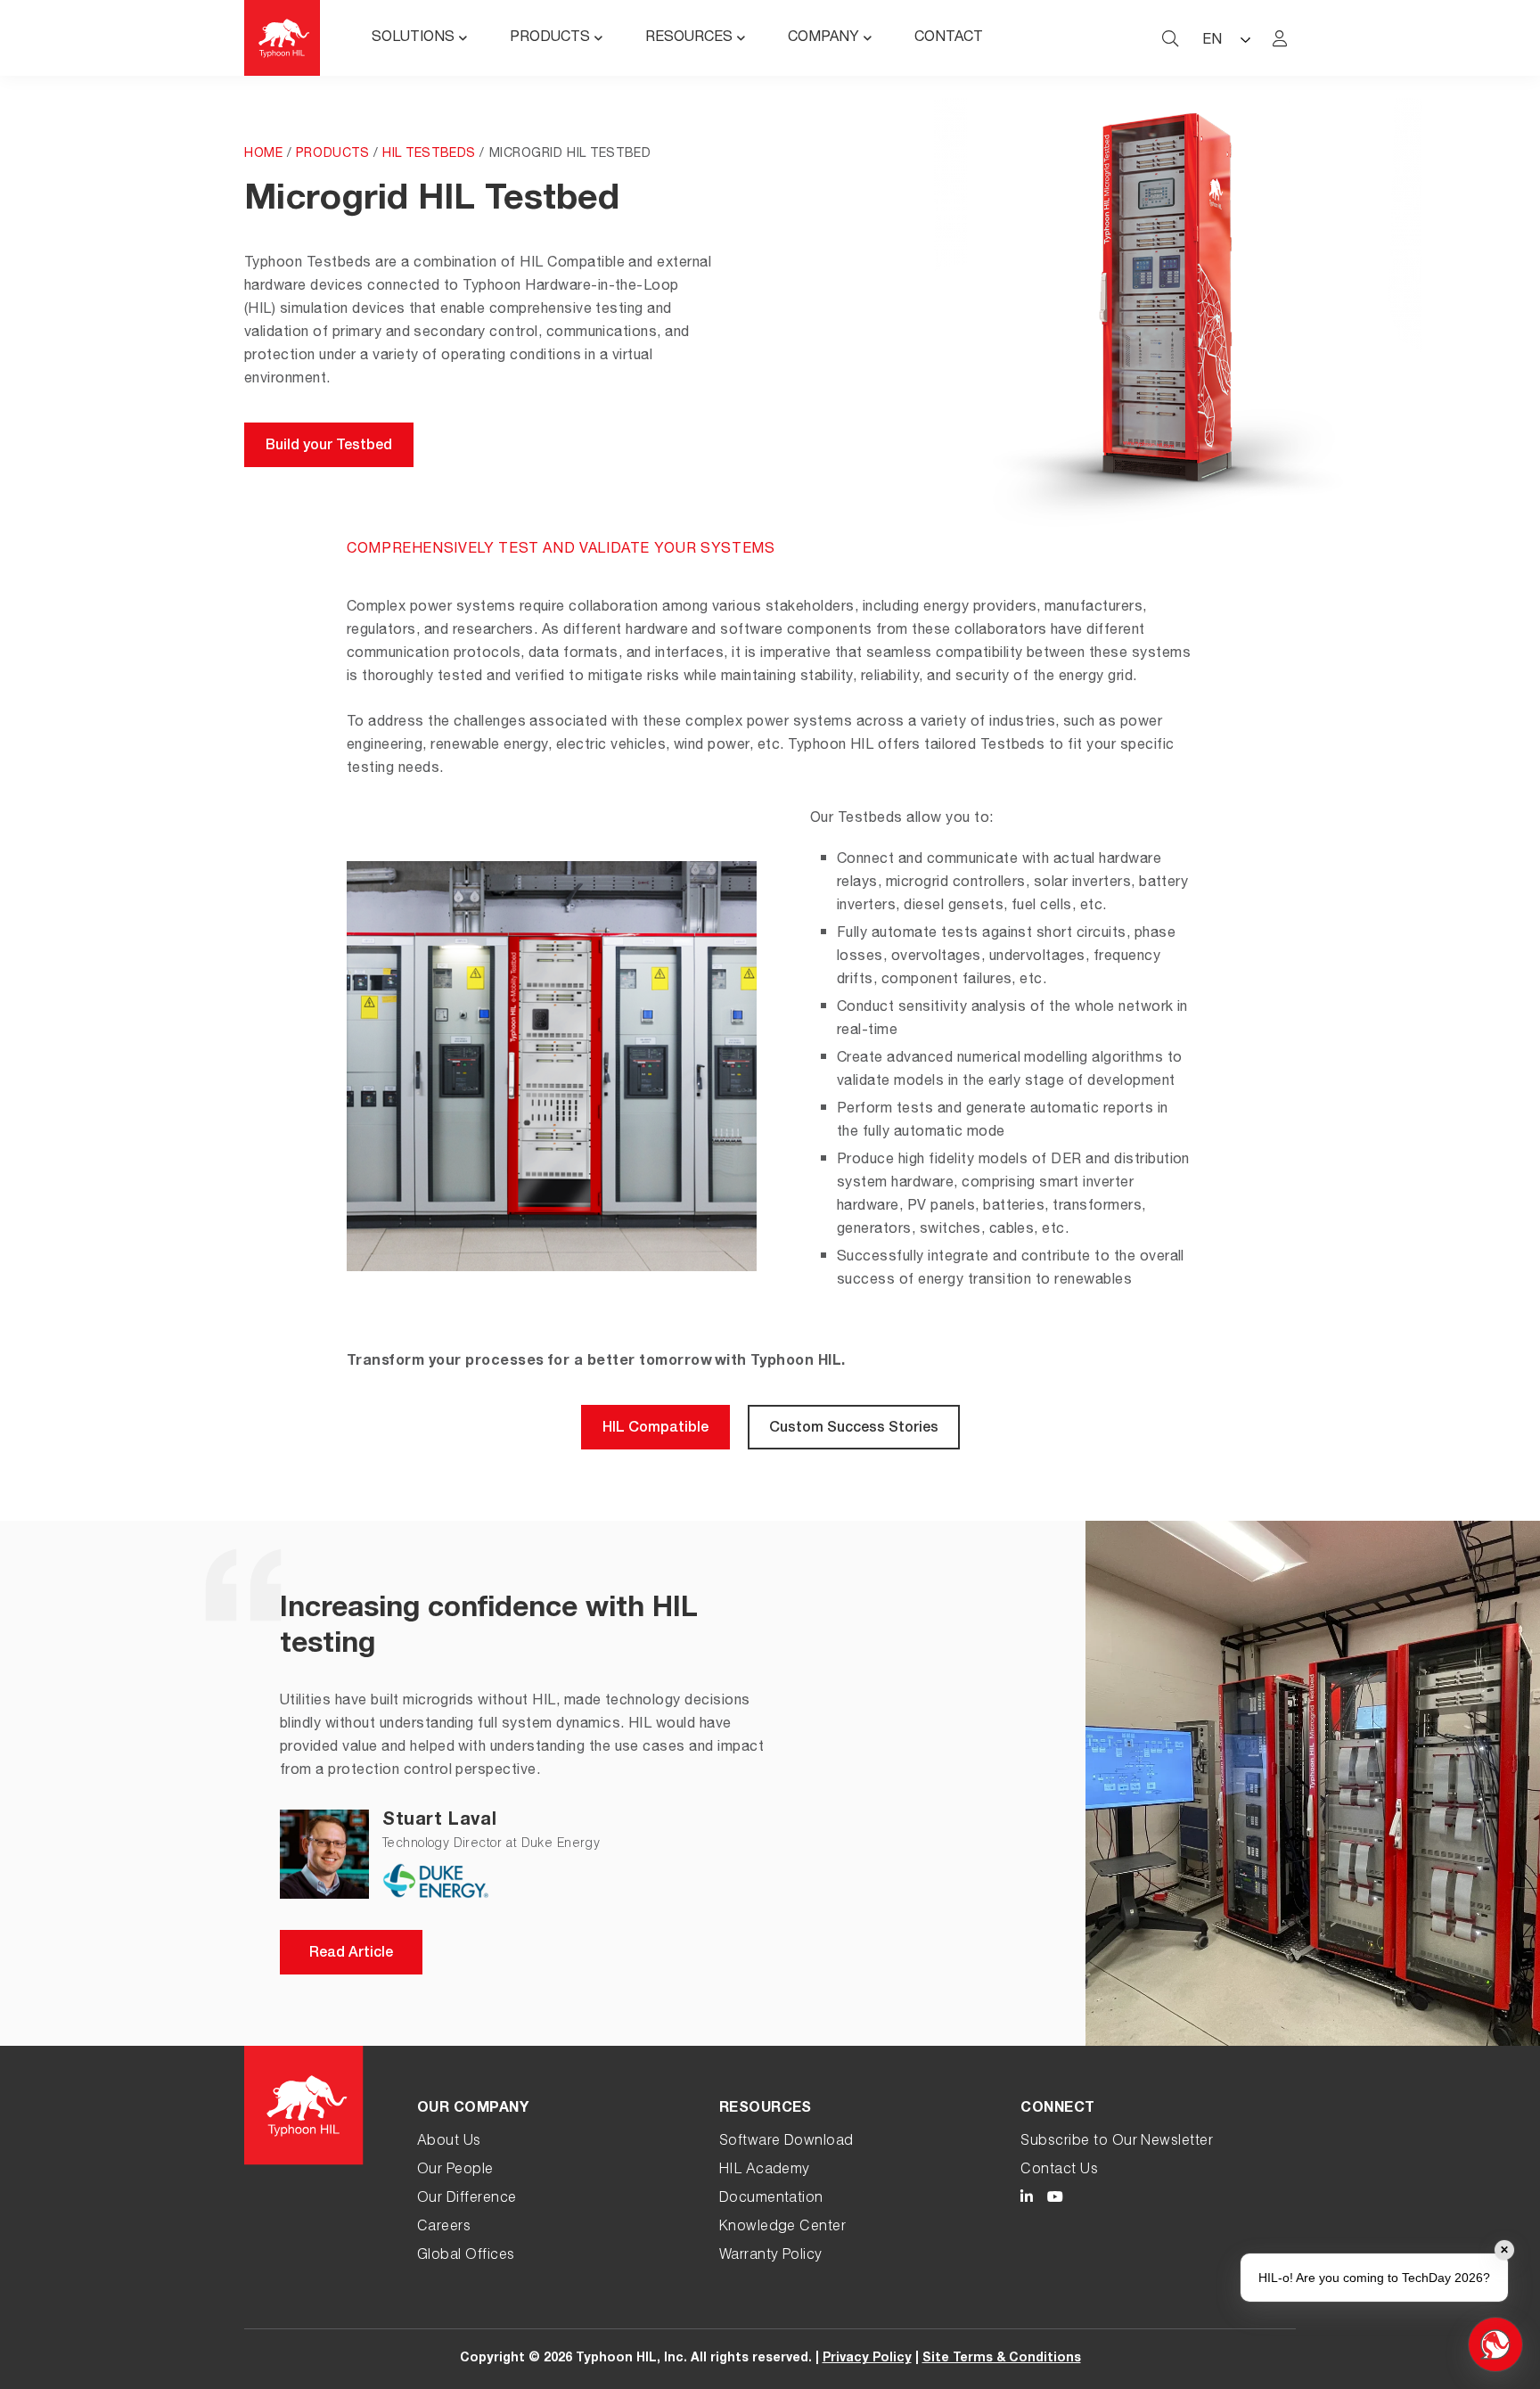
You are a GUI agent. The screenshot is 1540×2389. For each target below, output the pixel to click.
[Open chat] (1495, 2344)
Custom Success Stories (854, 1429)
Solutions (413, 38)
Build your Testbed (329, 447)
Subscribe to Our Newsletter (1117, 2142)
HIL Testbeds (429, 154)
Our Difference (467, 2199)
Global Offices (466, 2256)
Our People (455, 2171)
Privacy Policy (867, 2359)
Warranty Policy (771, 2256)
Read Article (351, 1954)
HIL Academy (765, 2171)
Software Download (786, 2142)
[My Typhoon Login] (1280, 38)
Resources (689, 38)
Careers (444, 2228)
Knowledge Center (783, 2228)
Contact (949, 38)
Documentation (771, 2199)
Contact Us (1059, 2171)
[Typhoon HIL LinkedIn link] (1027, 2200)
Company (823, 38)
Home (263, 154)
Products (550, 38)
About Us (449, 2142)
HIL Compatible (655, 1429)
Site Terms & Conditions (1002, 2359)
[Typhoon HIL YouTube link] (1055, 2200)
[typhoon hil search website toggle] (1170, 38)
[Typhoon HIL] (282, 38)
